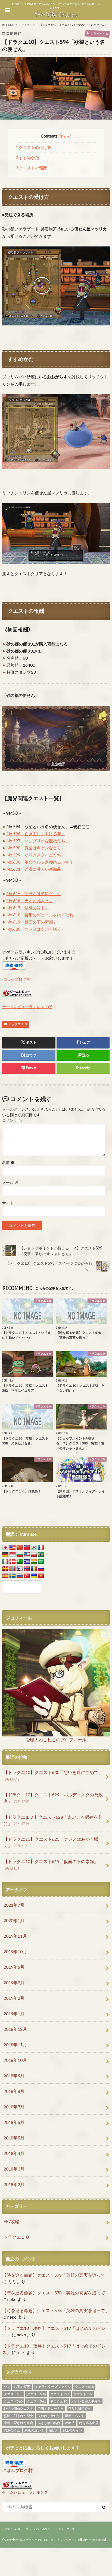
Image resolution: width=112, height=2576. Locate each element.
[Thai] (20, 1576)
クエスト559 (83, 2394)
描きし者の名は (49, 2423)
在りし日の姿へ (80, 2408)
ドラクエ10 (59, 2401)
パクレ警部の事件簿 (86, 2401)
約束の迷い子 (34, 2430)
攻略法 (70, 2423)
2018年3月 (14, 2169)
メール (10, 1183)
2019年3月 (14, 1982)
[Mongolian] (13, 1569)
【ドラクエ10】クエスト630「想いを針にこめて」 (53, 1775)
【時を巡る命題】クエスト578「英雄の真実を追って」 (56, 2275)
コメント (12, 1120)
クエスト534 (36, 2394)
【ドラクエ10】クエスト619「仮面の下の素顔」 (51, 1865)
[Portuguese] (41, 1555)
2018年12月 (15, 2029)
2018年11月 (15, 2045)
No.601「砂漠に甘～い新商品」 (36, 869)
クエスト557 (60, 2394)
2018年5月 (14, 2138)
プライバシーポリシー (39, 2529)
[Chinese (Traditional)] (27, 1548)
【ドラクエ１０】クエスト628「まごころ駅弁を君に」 (53, 1820)
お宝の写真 (22, 2387)
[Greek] (27, 1562)
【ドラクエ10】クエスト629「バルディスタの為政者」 (53, 1798)
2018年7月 (14, 2107)
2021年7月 (14, 1905)
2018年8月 (14, 2091)
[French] (41, 1548)
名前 (8, 1163)
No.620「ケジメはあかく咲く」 (36, 929)
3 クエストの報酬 (32, 168)
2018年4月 (14, 2153)
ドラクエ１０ (18, 1024)
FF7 (7, 2387)
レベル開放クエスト (18, 2408)
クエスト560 (13, 2401)
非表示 (65, 136)
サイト (8, 1203)
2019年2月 (14, 1998)
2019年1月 (14, 2013)
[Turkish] (27, 1576)
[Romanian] (34, 1569)
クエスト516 (84, 2387)
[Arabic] (41, 1562)
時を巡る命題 (89, 2423)
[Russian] (41, 1569)
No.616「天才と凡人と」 (30, 901)
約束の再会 (12, 2430)
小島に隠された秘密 (18, 2423)
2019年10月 (15, 1951)
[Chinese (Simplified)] (20, 1548)
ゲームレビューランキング (25, 1007)
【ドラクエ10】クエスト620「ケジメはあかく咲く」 (51, 1842)
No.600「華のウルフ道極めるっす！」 (42, 862)
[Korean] (34, 1548)
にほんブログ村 (16, 979)
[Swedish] (13, 1576)
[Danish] (13, 1562)
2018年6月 (14, 2122)
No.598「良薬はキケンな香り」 (36, 848)
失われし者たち (49, 2416)
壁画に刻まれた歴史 (18, 2416)
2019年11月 (15, 1936)
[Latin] (5, 1569)
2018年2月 (14, 2184)
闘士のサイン (73, 2430)
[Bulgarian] (20, 1555)
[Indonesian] (13, 1555)
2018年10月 (15, 2060)
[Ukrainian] (34, 1576)
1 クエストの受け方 (34, 147)
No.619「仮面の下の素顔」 (32, 922)
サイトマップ (67, 2529)
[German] (5, 1555)
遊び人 (54, 2430)
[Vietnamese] (41, 1576)
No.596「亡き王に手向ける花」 (36, 834)
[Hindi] (34, 1562)
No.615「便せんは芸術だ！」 (34, 894)
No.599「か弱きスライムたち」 (36, 855)
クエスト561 (36, 2401)
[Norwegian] (27, 1569)
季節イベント (75, 2416)
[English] (13, 1548)
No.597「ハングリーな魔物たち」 (38, 841)
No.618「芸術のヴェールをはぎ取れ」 (42, 915)
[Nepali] (20, 1569)
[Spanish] (5, 1576)
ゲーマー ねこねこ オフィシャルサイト (52, 2540)
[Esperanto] (20, 1562)
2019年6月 (14, 1967)
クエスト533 (13, 2394)
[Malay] (27, 1555)
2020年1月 (14, 1920)
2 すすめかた (27, 158)
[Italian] (5, 1562)
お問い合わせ (12, 2529)
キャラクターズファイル (53, 2387)
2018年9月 (14, 2076)
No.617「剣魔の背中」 (28, 908)
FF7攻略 (12, 2221)
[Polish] (34, 1555)
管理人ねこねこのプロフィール (56, 1740)
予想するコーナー (51, 2408)
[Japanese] (5, 1548)
